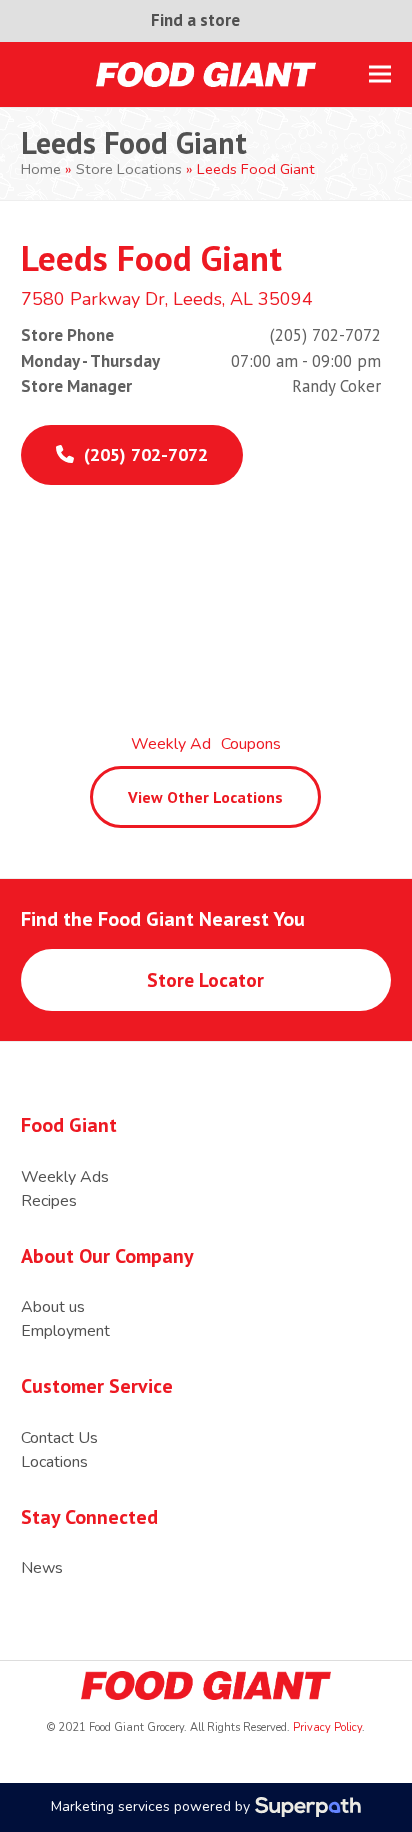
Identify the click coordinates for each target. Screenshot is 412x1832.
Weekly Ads (65, 1177)
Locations (54, 1462)
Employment (65, 1331)
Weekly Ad (171, 744)
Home (41, 169)
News (42, 1568)
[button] (380, 74)
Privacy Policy (326, 1727)
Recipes (49, 1201)
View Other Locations (205, 797)
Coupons (251, 744)
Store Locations (129, 169)
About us (53, 1307)
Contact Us (59, 1438)
